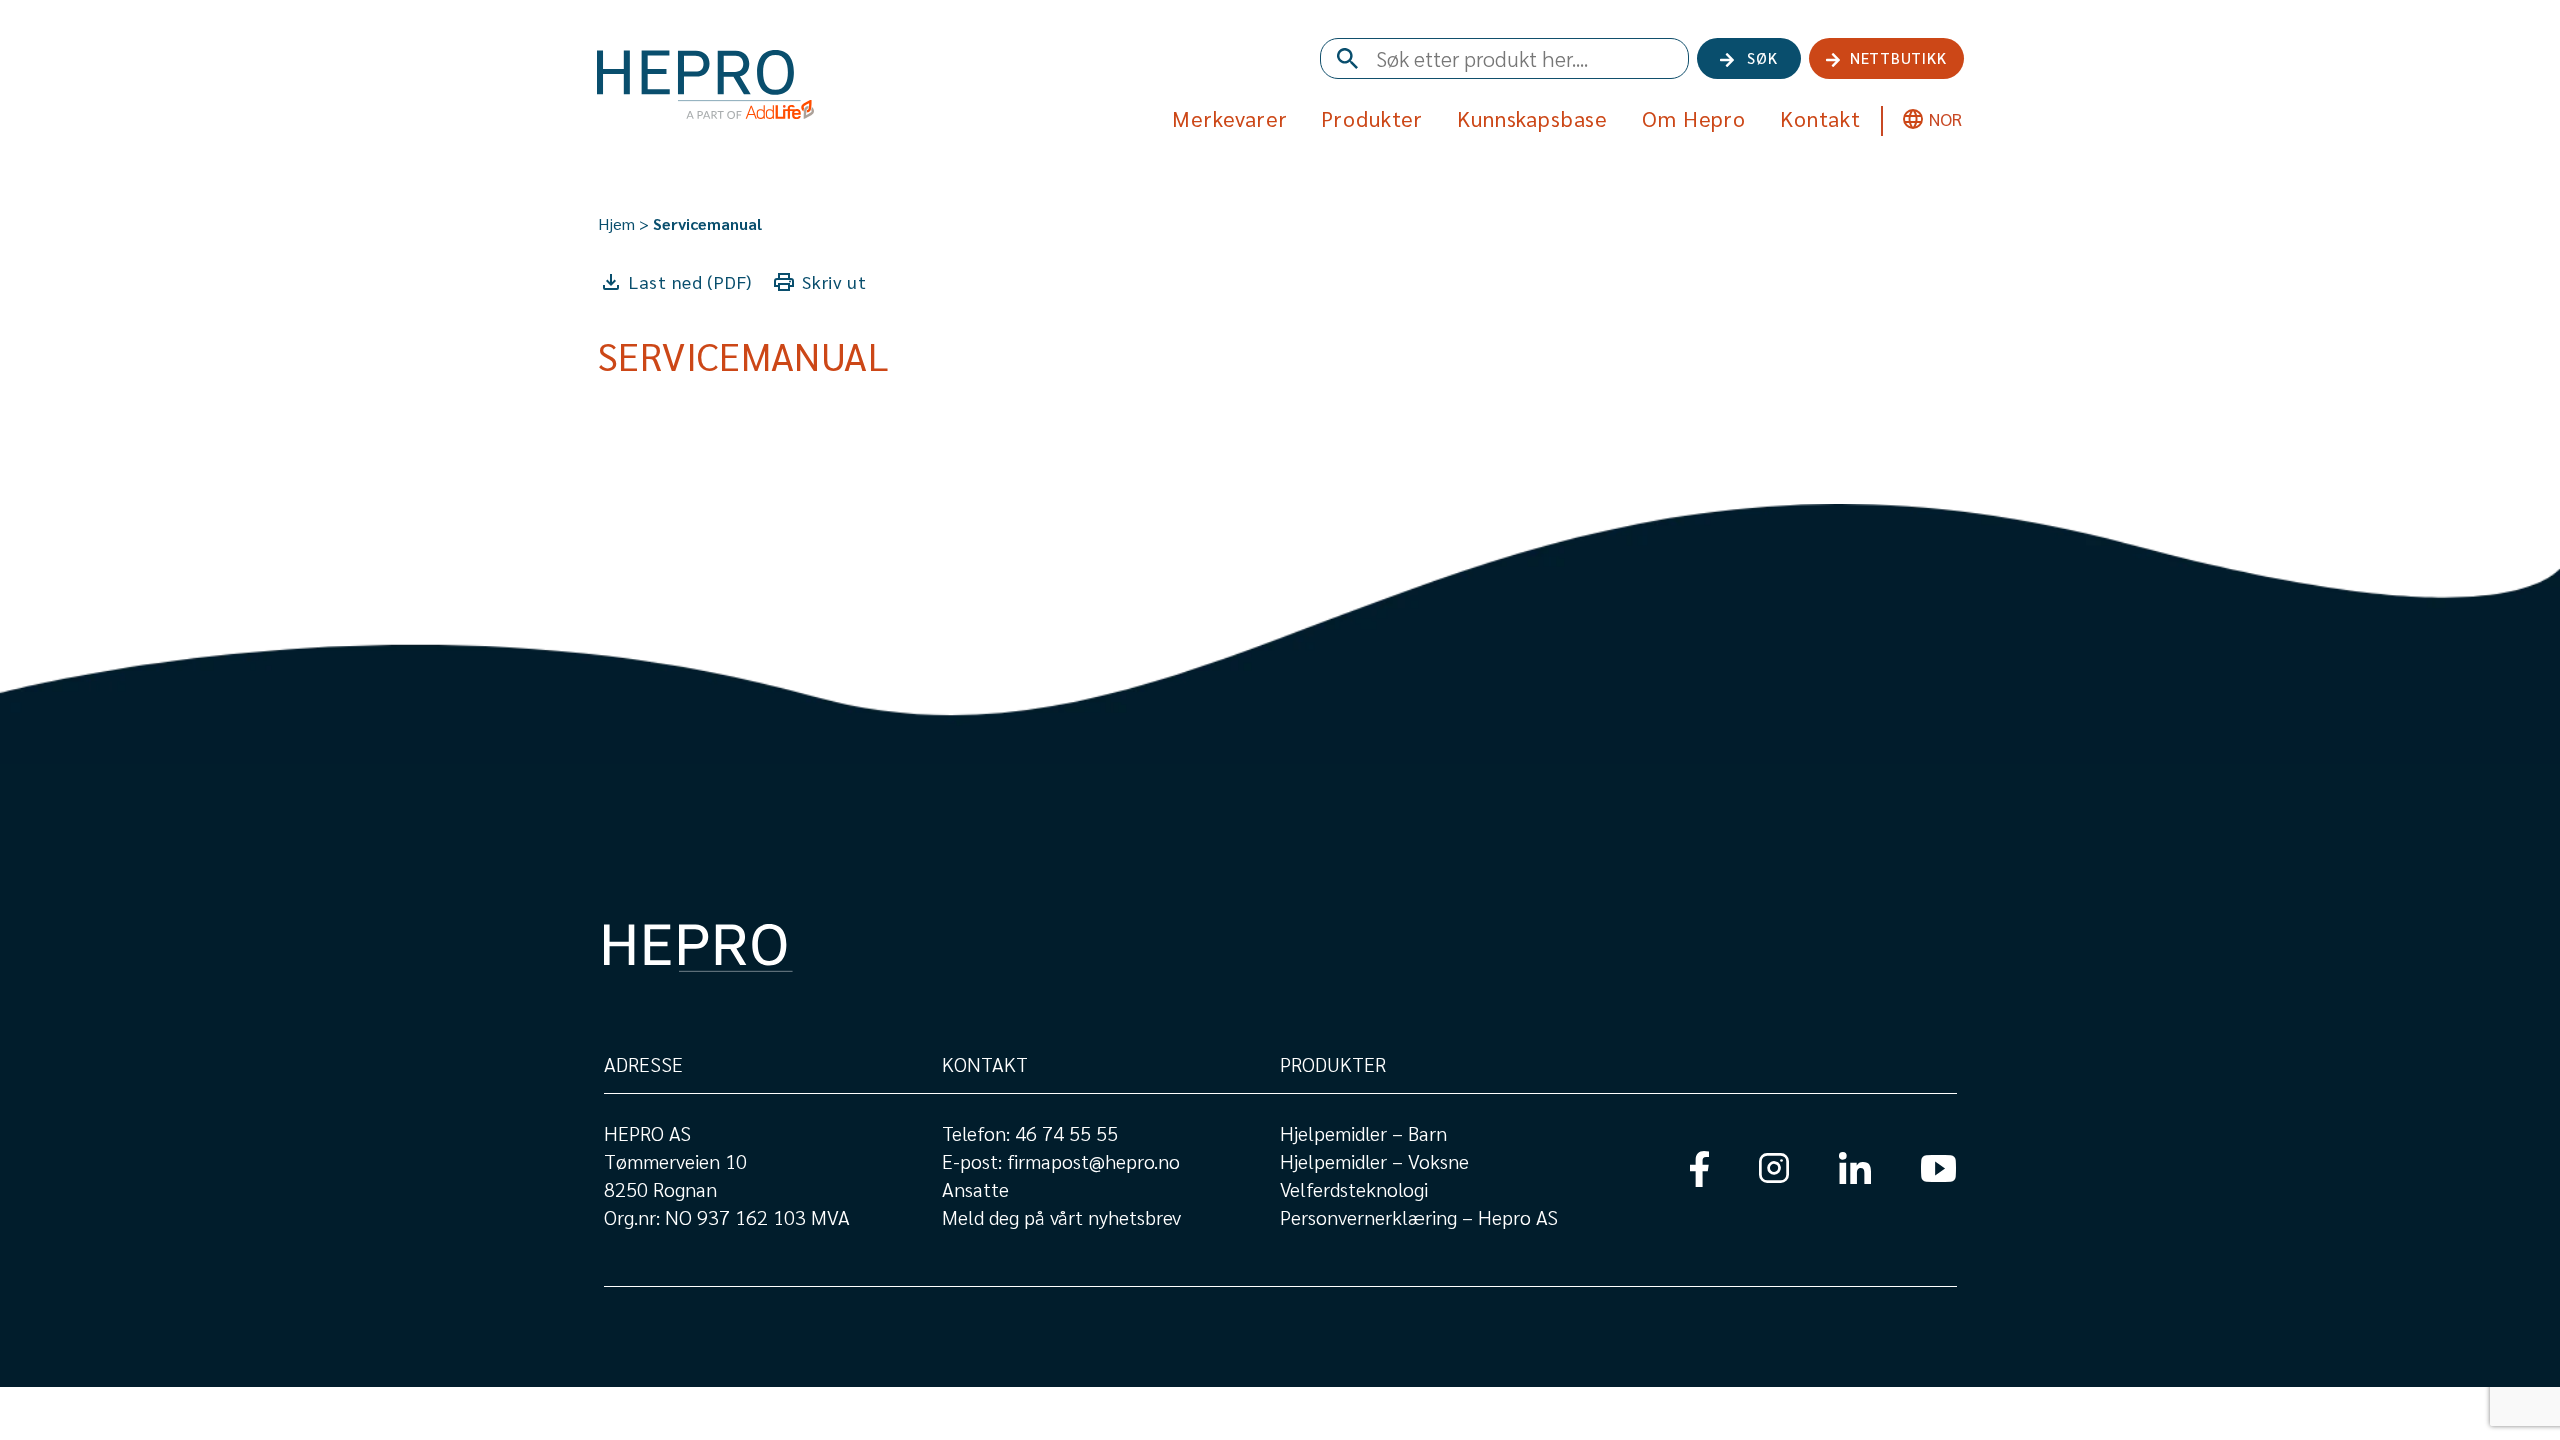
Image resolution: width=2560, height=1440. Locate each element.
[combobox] (1504, 58)
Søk (1762, 58)
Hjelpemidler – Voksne (1374, 1161)
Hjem (616, 223)
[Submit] (1343, 60)
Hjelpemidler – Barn (1363, 1133)
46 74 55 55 (1066, 1133)
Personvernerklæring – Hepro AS (1419, 1217)
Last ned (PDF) (690, 281)
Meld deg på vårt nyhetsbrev (1061, 1217)
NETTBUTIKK (1898, 58)
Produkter (1372, 118)
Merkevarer (1230, 118)
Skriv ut (834, 281)
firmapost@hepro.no (1093, 1161)
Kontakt (1820, 118)
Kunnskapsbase (1532, 118)
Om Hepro (1694, 118)
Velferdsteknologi (1354, 1189)
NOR (1946, 118)
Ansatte (975, 1189)
